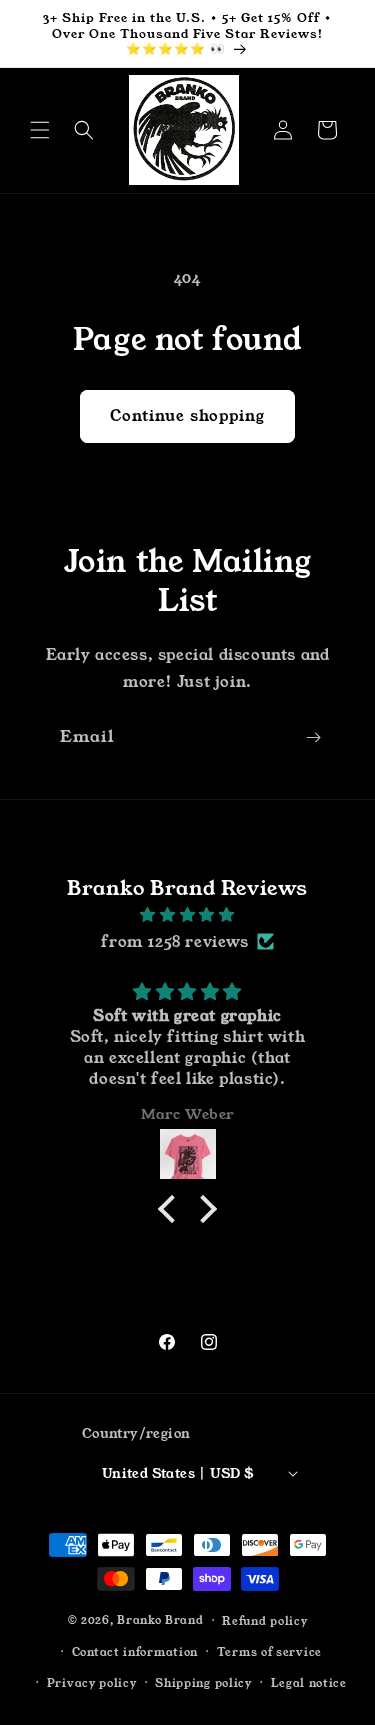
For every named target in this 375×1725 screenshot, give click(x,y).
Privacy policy (92, 1683)
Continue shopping (187, 415)
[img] (187, 914)
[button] (40, 130)
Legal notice (309, 1683)
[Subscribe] (313, 737)
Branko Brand (160, 1620)
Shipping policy (203, 1683)
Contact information (135, 1652)
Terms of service (269, 1652)
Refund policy (264, 1621)
